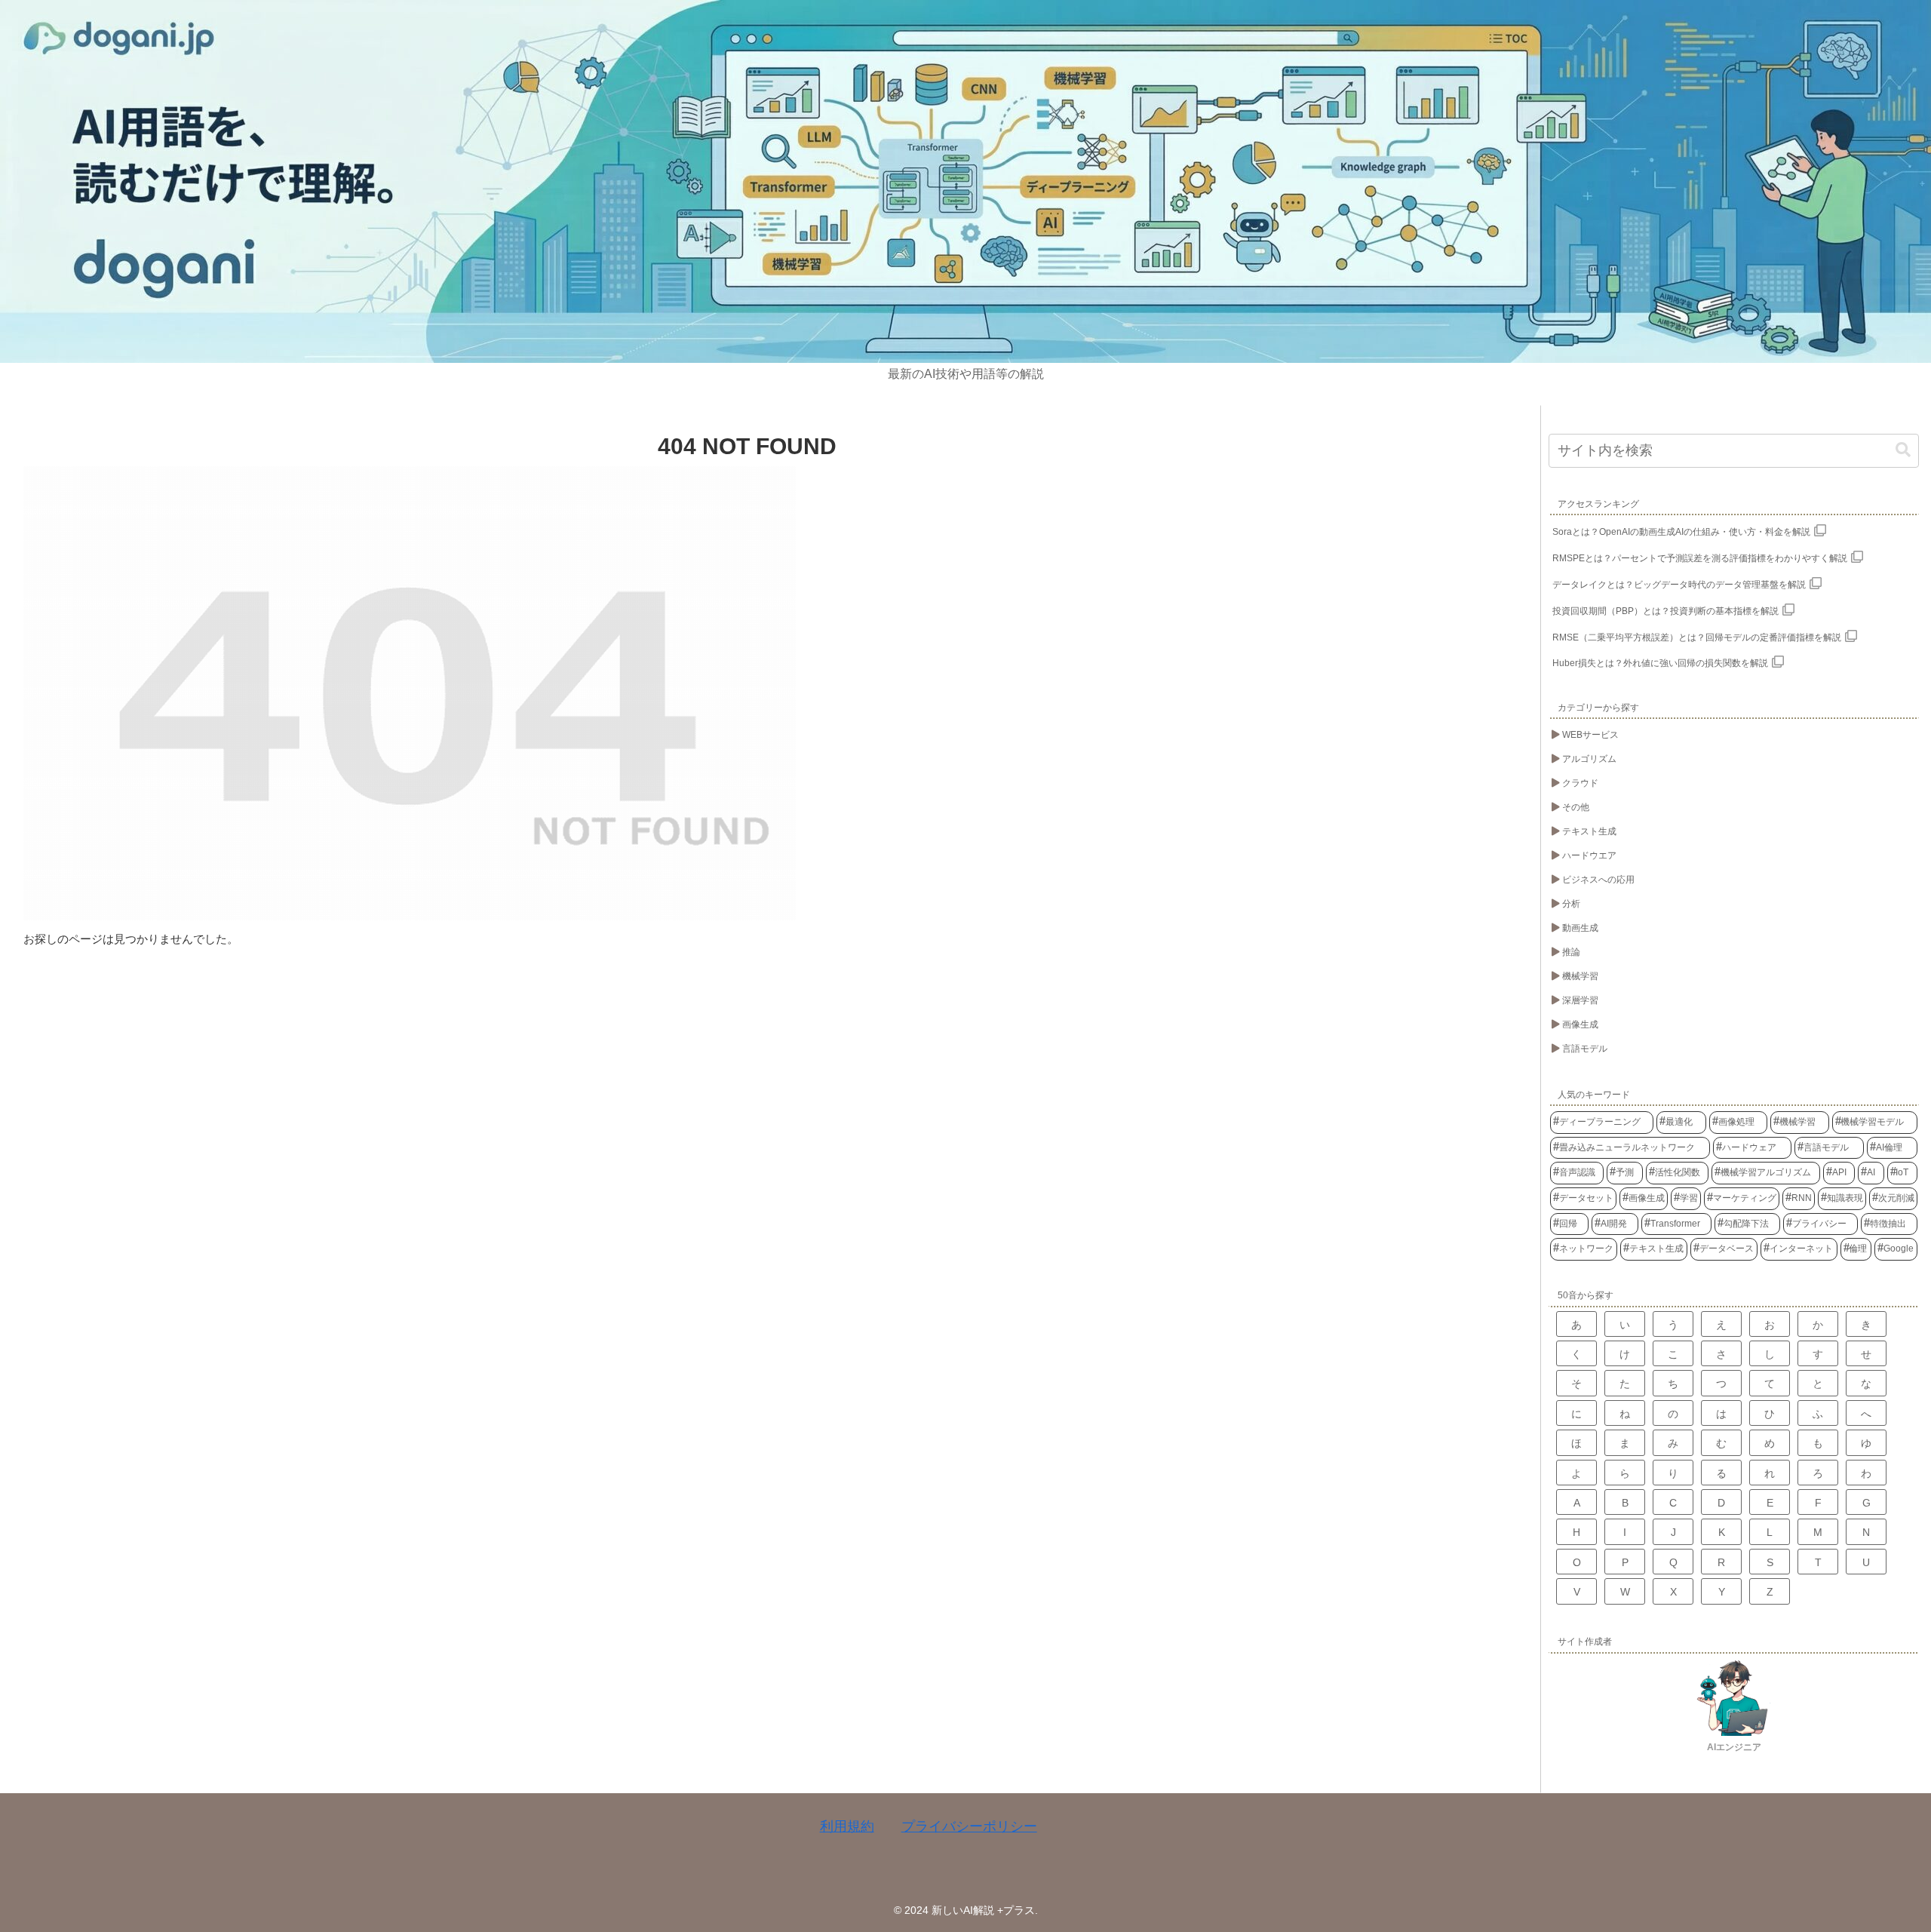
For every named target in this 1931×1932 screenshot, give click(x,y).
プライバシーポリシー (969, 1826)
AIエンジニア (1734, 1747)
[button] (1903, 450)
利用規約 (847, 1826)
